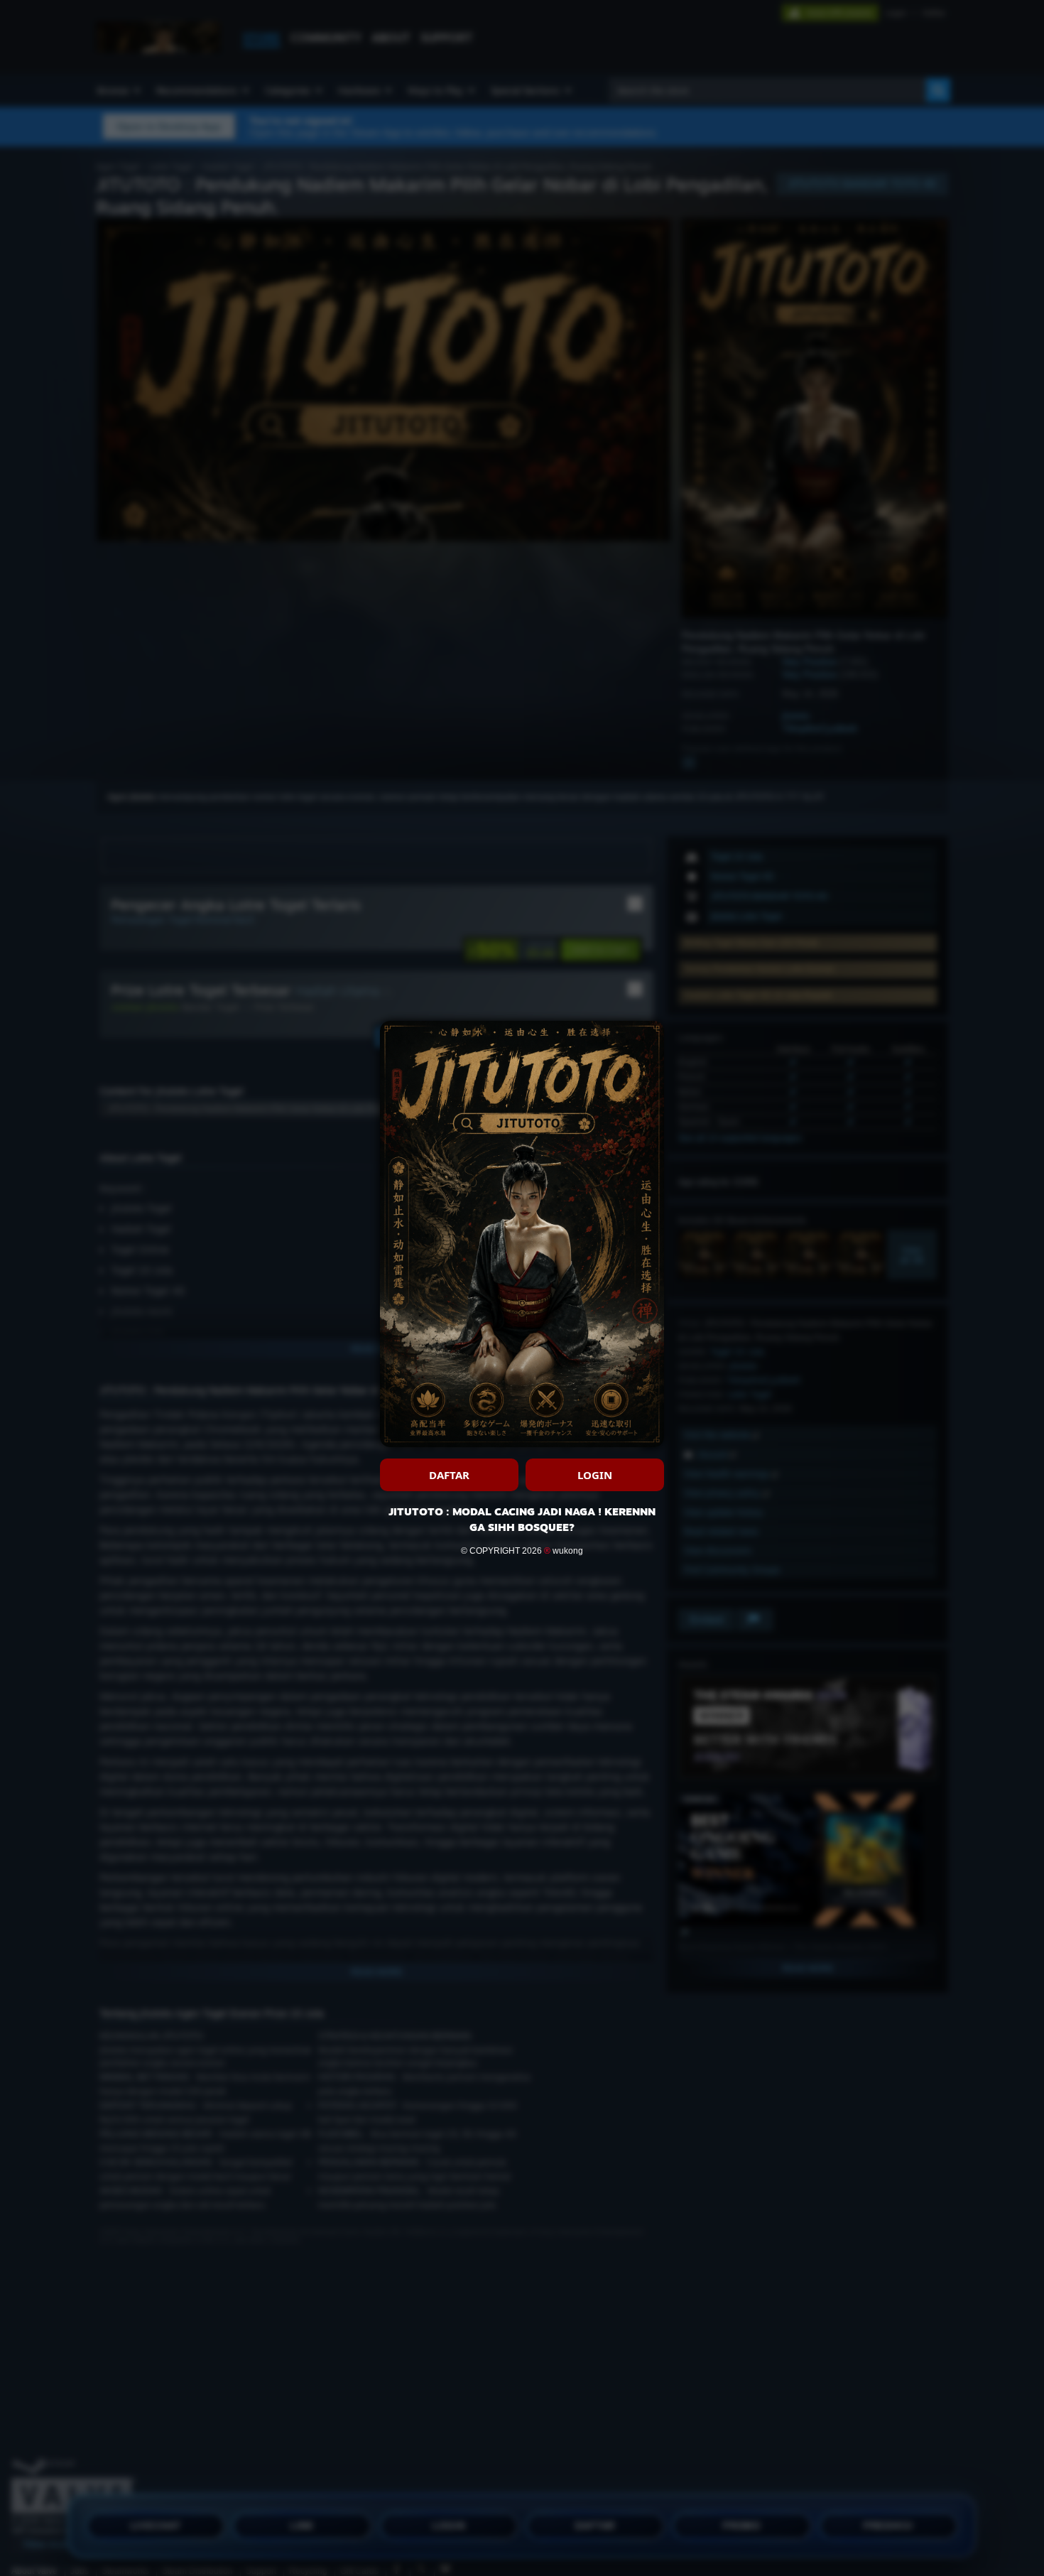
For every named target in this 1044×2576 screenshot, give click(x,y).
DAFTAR (449, 1475)
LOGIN (595, 1475)
